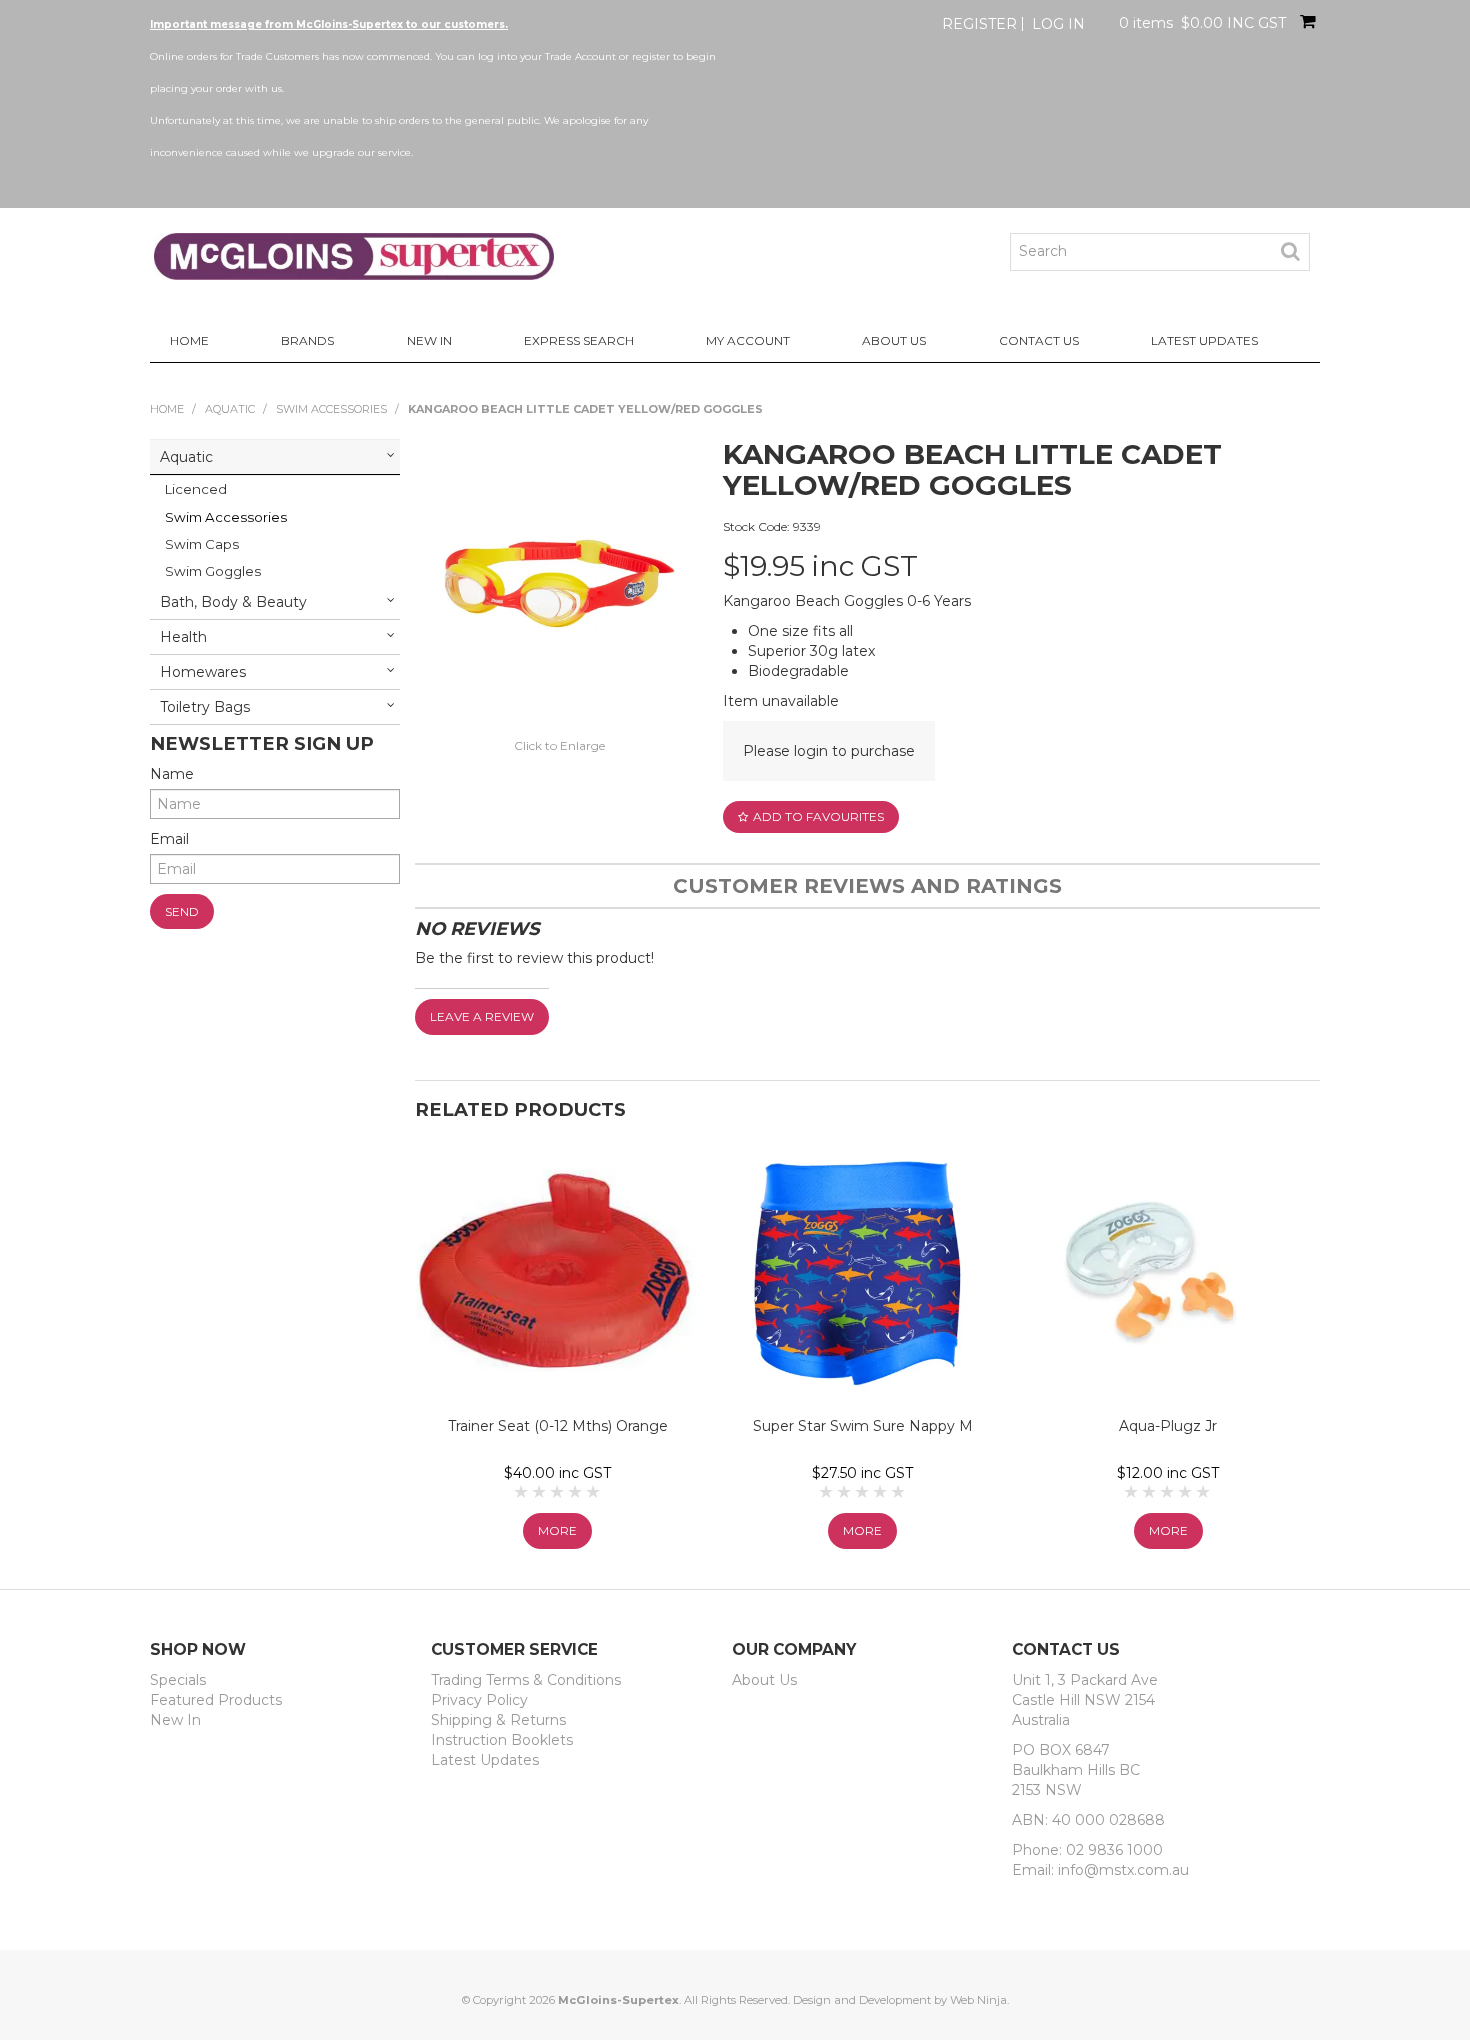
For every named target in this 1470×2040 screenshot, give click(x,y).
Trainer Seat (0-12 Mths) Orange (558, 1426)
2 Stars (540, 1492)
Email (169, 839)
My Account (748, 340)
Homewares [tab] (203, 672)
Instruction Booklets (502, 1740)
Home (189, 340)
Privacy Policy (479, 1700)
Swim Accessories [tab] (226, 517)
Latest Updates (1204, 340)
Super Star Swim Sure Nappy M (863, 1426)
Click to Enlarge (559, 745)
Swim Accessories (331, 409)
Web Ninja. (979, 2000)
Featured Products (216, 1700)
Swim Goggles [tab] (213, 571)
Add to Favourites (818, 816)
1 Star (522, 1492)
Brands (307, 340)
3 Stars (558, 1492)
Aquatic (230, 409)
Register (979, 24)
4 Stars (576, 1492)
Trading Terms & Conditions (526, 1680)
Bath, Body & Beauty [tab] (233, 602)
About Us (894, 340)
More (557, 1530)
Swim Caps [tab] (202, 544)
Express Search (579, 340)
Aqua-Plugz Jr (1168, 1426)
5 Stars (594, 1492)
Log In (1058, 24)
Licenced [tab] (196, 489)
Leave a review (482, 1016)
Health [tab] (183, 637)
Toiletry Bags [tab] (205, 707)
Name (172, 774)
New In (429, 340)
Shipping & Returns (498, 1720)
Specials (178, 1680)
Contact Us (1039, 340)
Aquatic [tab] (186, 457)
